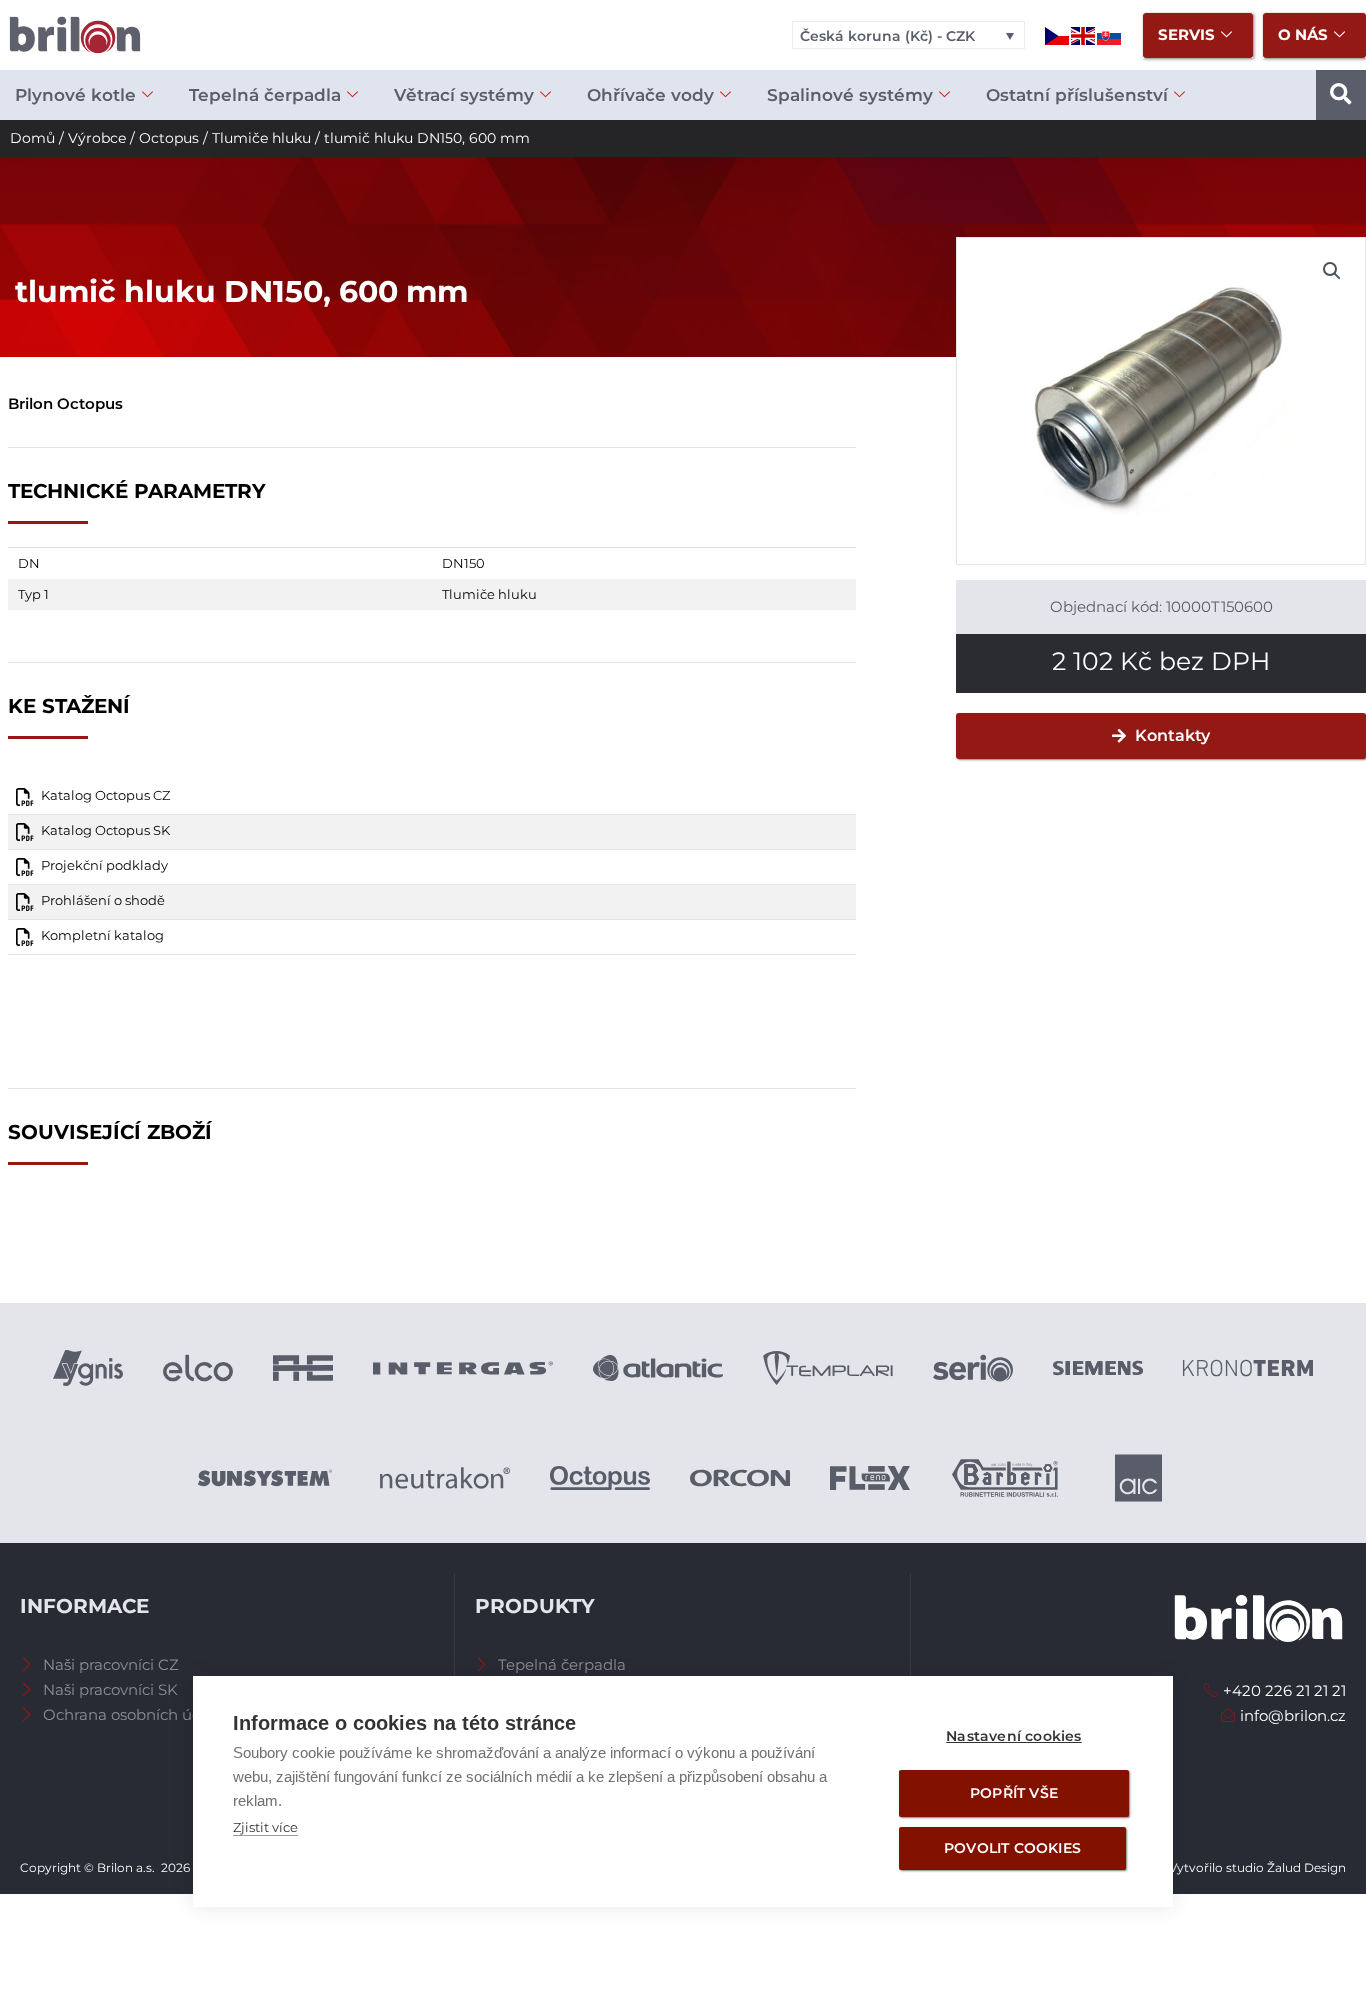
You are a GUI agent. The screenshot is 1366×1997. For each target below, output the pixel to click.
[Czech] (1058, 34)
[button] (1341, 95)
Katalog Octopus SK (105, 830)
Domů (32, 138)
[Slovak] (1110, 34)
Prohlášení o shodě (103, 900)
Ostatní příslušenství (1077, 95)
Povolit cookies (1012, 1848)
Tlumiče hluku (261, 138)
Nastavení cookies (1013, 1736)
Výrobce (97, 138)
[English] (1084, 34)
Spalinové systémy (850, 95)
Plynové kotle (75, 95)
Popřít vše (1014, 1793)
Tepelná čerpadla (265, 95)
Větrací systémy (464, 95)
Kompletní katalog (102, 935)
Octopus (169, 138)
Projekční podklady (104, 865)
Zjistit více (265, 1827)
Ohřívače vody (650, 95)
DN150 (463, 563)
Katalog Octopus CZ (105, 795)
